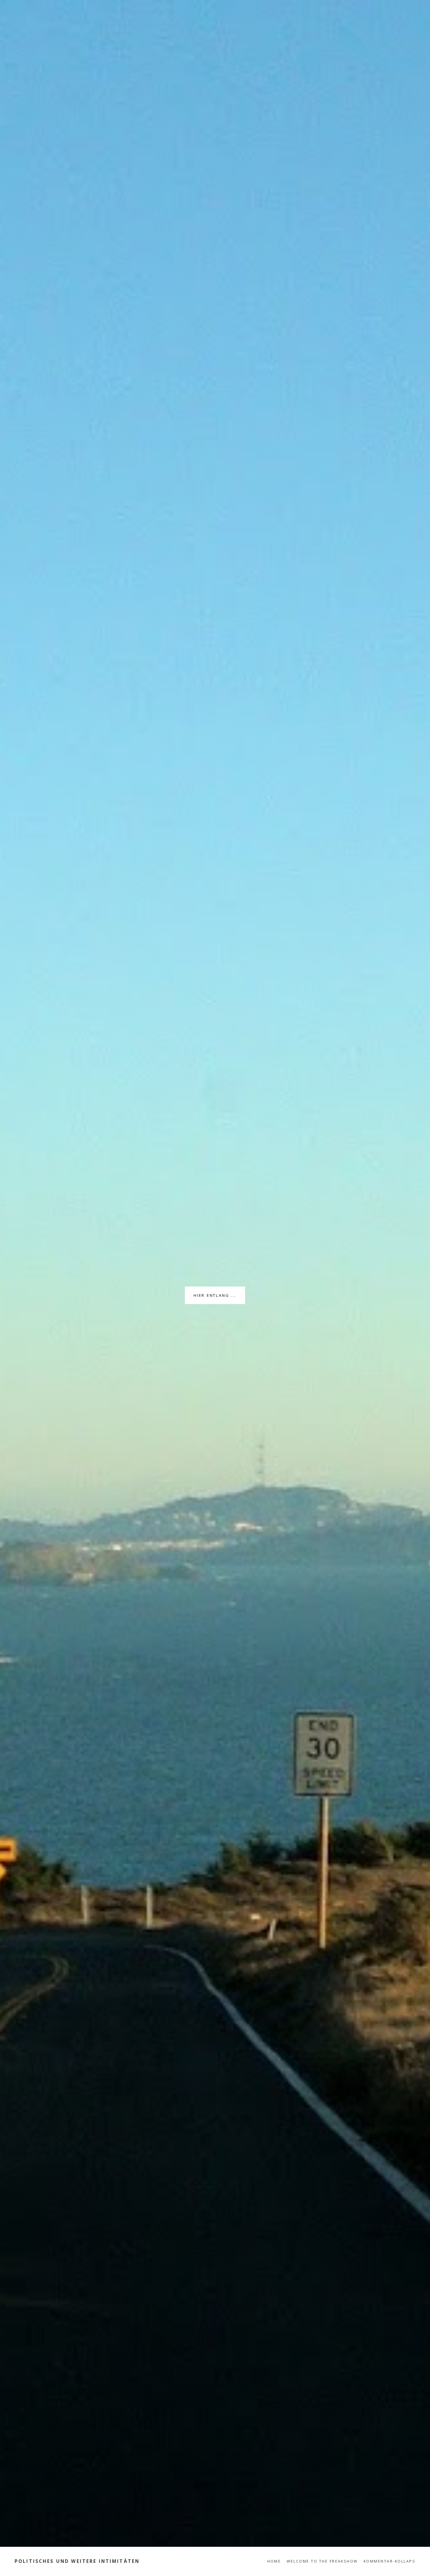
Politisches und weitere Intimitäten (77, 2561)
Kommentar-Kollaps (389, 2561)
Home (274, 2561)
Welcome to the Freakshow (322, 2561)
